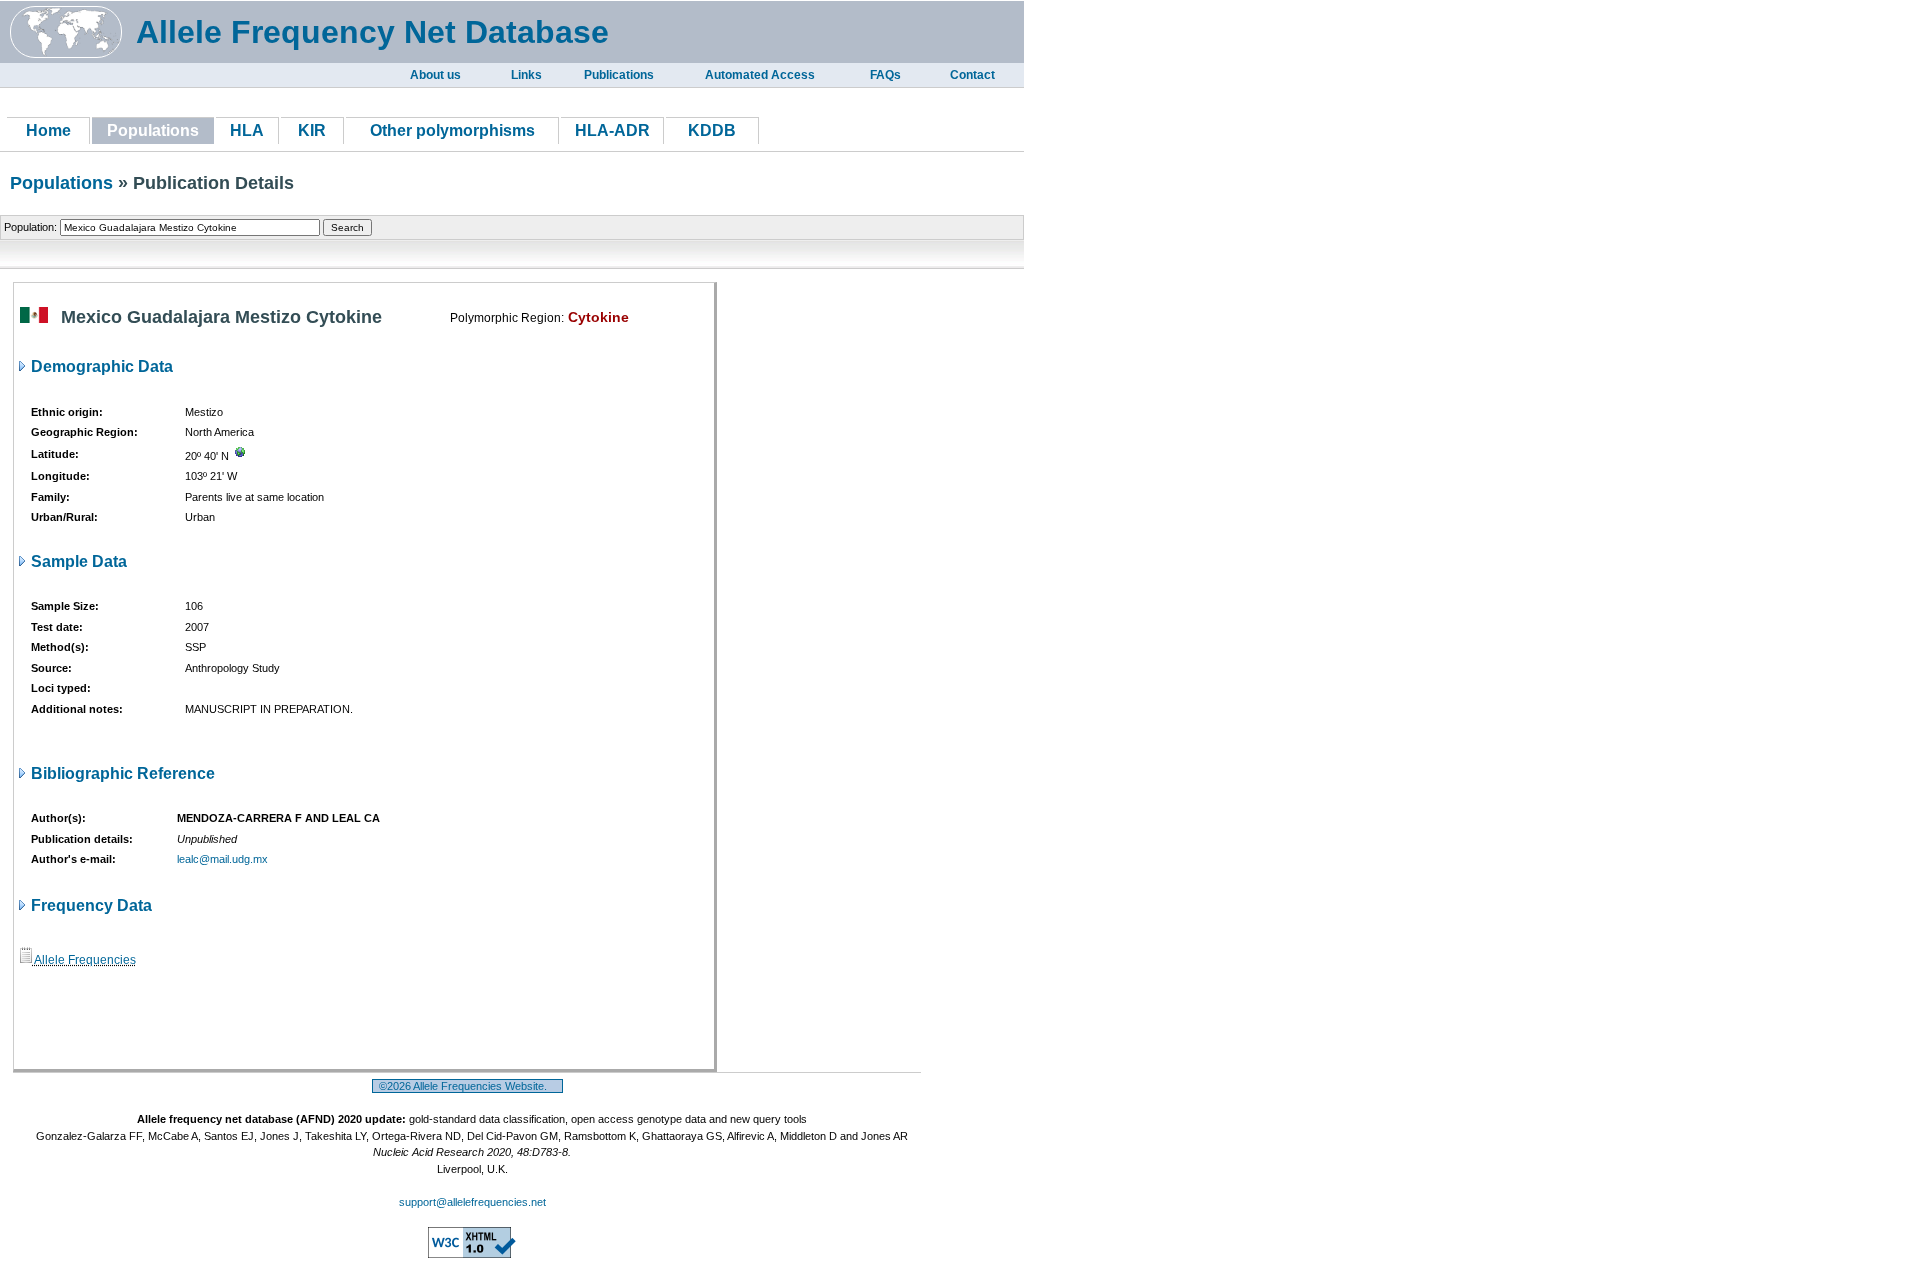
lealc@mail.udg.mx (222, 859)
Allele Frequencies (84, 960)
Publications (619, 75)
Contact (972, 75)
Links (526, 75)
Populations (61, 183)
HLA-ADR (612, 130)
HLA (247, 130)
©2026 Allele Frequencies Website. (467, 1086)
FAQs (885, 75)
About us (435, 75)
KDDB (712, 130)
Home (48, 130)
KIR (312, 130)
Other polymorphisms (452, 130)
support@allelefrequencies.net (472, 1202)
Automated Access (760, 75)
